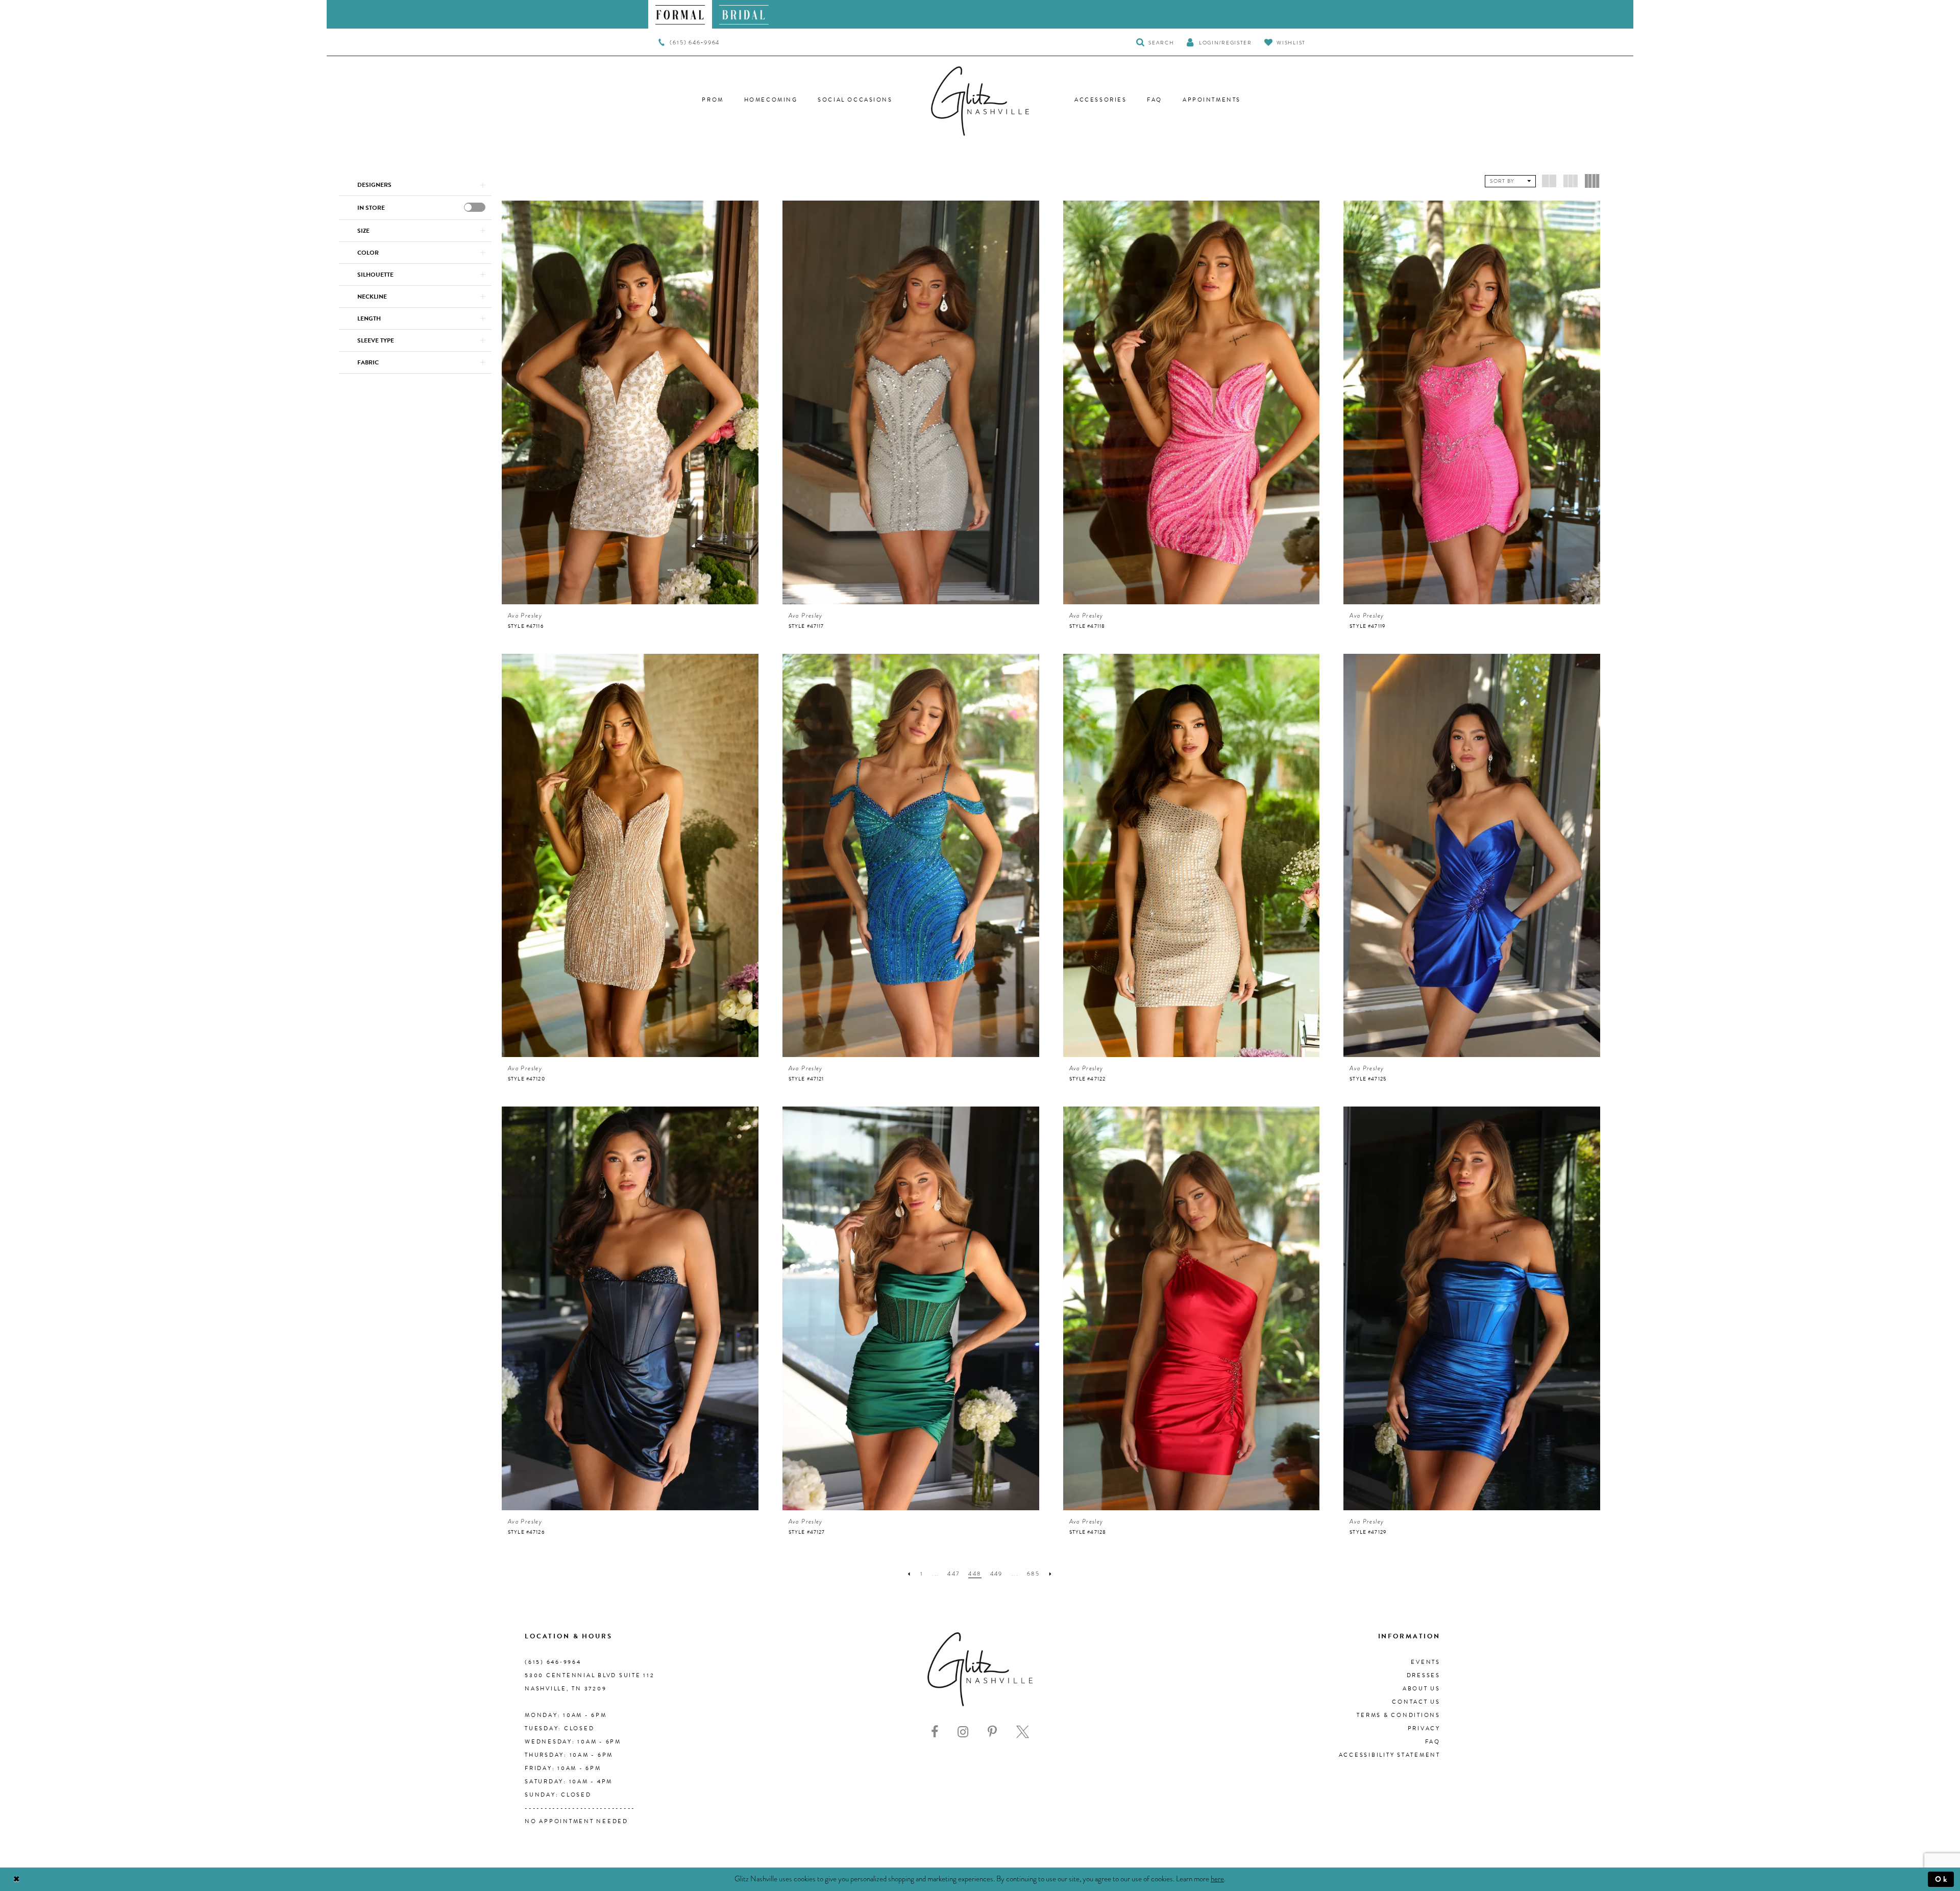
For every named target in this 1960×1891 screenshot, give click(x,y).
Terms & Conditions (1399, 1715)
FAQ (1433, 1742)
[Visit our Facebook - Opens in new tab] (935, 1732)
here (1217, 1879)
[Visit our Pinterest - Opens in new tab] (992, 1732)
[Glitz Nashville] (980, 101)
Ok (1942, 1879)
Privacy (1424, 1728)
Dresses (1424, 1675)
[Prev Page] (909, 1574)
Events (1426, 1662)
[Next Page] (1051, 1574)
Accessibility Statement (1390, 1755)
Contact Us (1416, 1702)
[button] (1219, 42)
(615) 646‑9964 (553, 1662)
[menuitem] (680, 14)
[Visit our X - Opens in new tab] (1023, 1732)
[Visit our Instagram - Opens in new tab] (963, 1732)
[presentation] (475, 207)
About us (1422, 1689)
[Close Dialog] (17, 1880)
